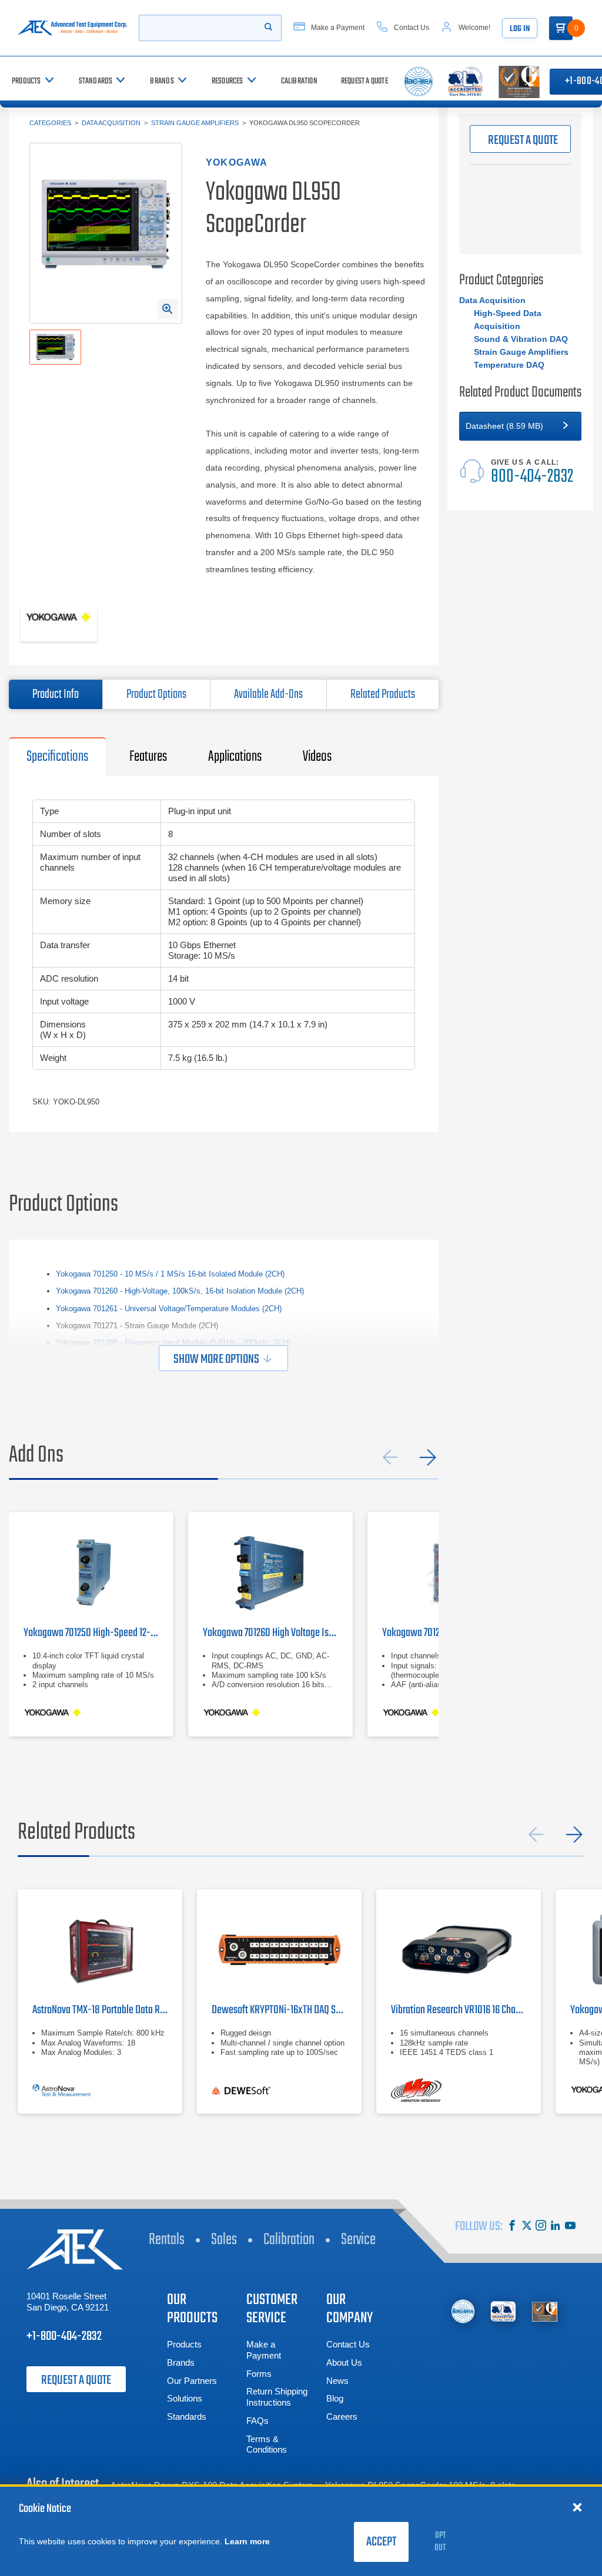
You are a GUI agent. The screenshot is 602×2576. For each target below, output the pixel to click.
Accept (381, 2542)
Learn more (247, 2541)
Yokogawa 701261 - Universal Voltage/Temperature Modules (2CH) (169, 1309)
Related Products (383, 694)
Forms (259, 2374)
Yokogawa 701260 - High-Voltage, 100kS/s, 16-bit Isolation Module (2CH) (180, 1291)
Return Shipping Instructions (277, 2397)
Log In (520, 29)
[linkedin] (556, 2227)
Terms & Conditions (267, 2444)
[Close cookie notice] (577, 2507)
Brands (181, 2362)
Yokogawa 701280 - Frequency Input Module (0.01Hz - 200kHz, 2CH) (173, 1343)
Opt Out (440, 2542)
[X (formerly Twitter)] (527, 2227)
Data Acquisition (111, 123)
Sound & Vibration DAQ (521, 339)
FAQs (257, 2421)
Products (184, 2344)
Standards (187, 2417)
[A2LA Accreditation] (504, 2311)
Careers (342, 2417)
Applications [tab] (235, 757)
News (337, 2381)
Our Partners (192, 2381)
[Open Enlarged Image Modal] (168, 309)
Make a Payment (264, 2350)
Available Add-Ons (268, 694)
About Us (344, 2362)
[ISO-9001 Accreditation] (545, 2311)
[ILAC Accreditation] (463, 2311)
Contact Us (348, 2344)
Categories (50, 123)
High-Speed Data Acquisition (508, 320)
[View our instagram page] (541, 2227)
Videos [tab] (317, 757)
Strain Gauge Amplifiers (195, 123)
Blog (335, 2398)
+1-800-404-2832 (64, 2336)
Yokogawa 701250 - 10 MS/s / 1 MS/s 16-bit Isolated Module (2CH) (170, 1274)
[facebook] (512, 2227)
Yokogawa (237, 162)
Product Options (156, 694)
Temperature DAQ (509, 365)
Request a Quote (76, 2380)
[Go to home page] (72, 28)
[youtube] (570, 2227)
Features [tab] (148, 757)
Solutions (185, 2398)
